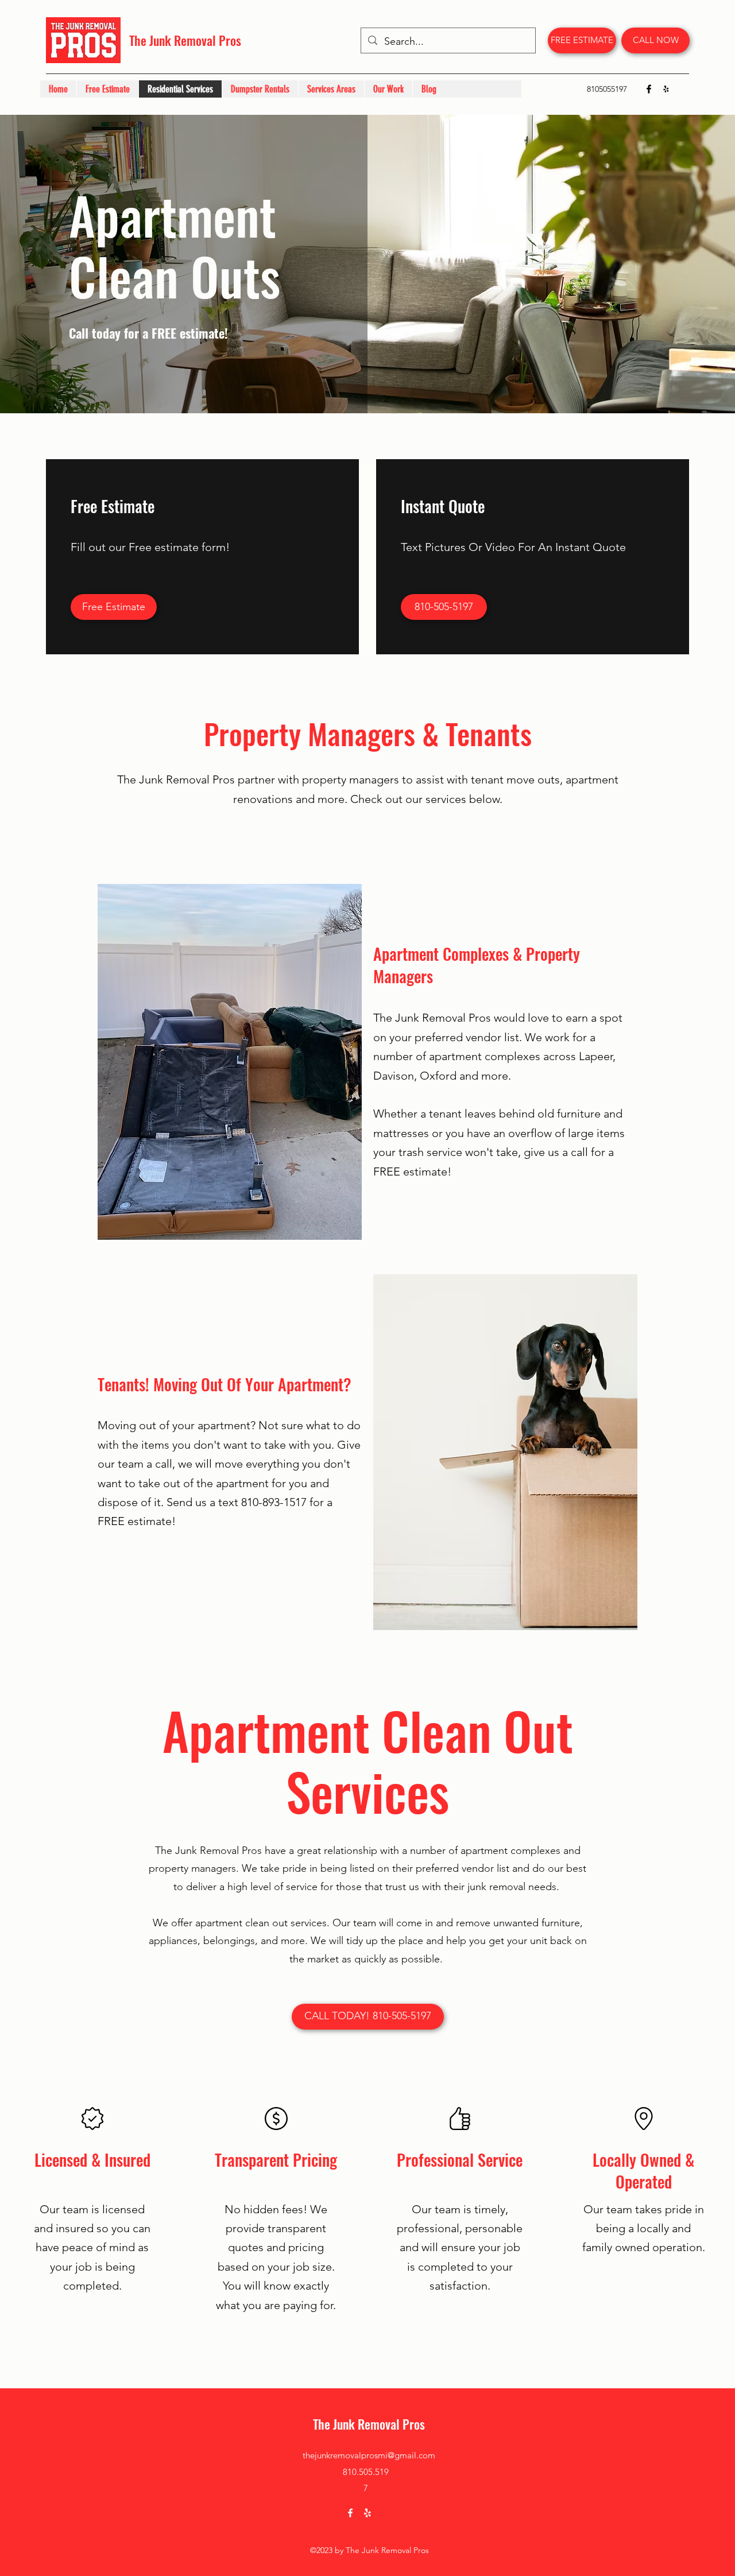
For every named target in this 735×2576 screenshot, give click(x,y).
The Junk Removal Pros (185, 40)
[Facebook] (649, 89)
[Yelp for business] (666, 89)
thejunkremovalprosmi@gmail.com (369, 2455)
